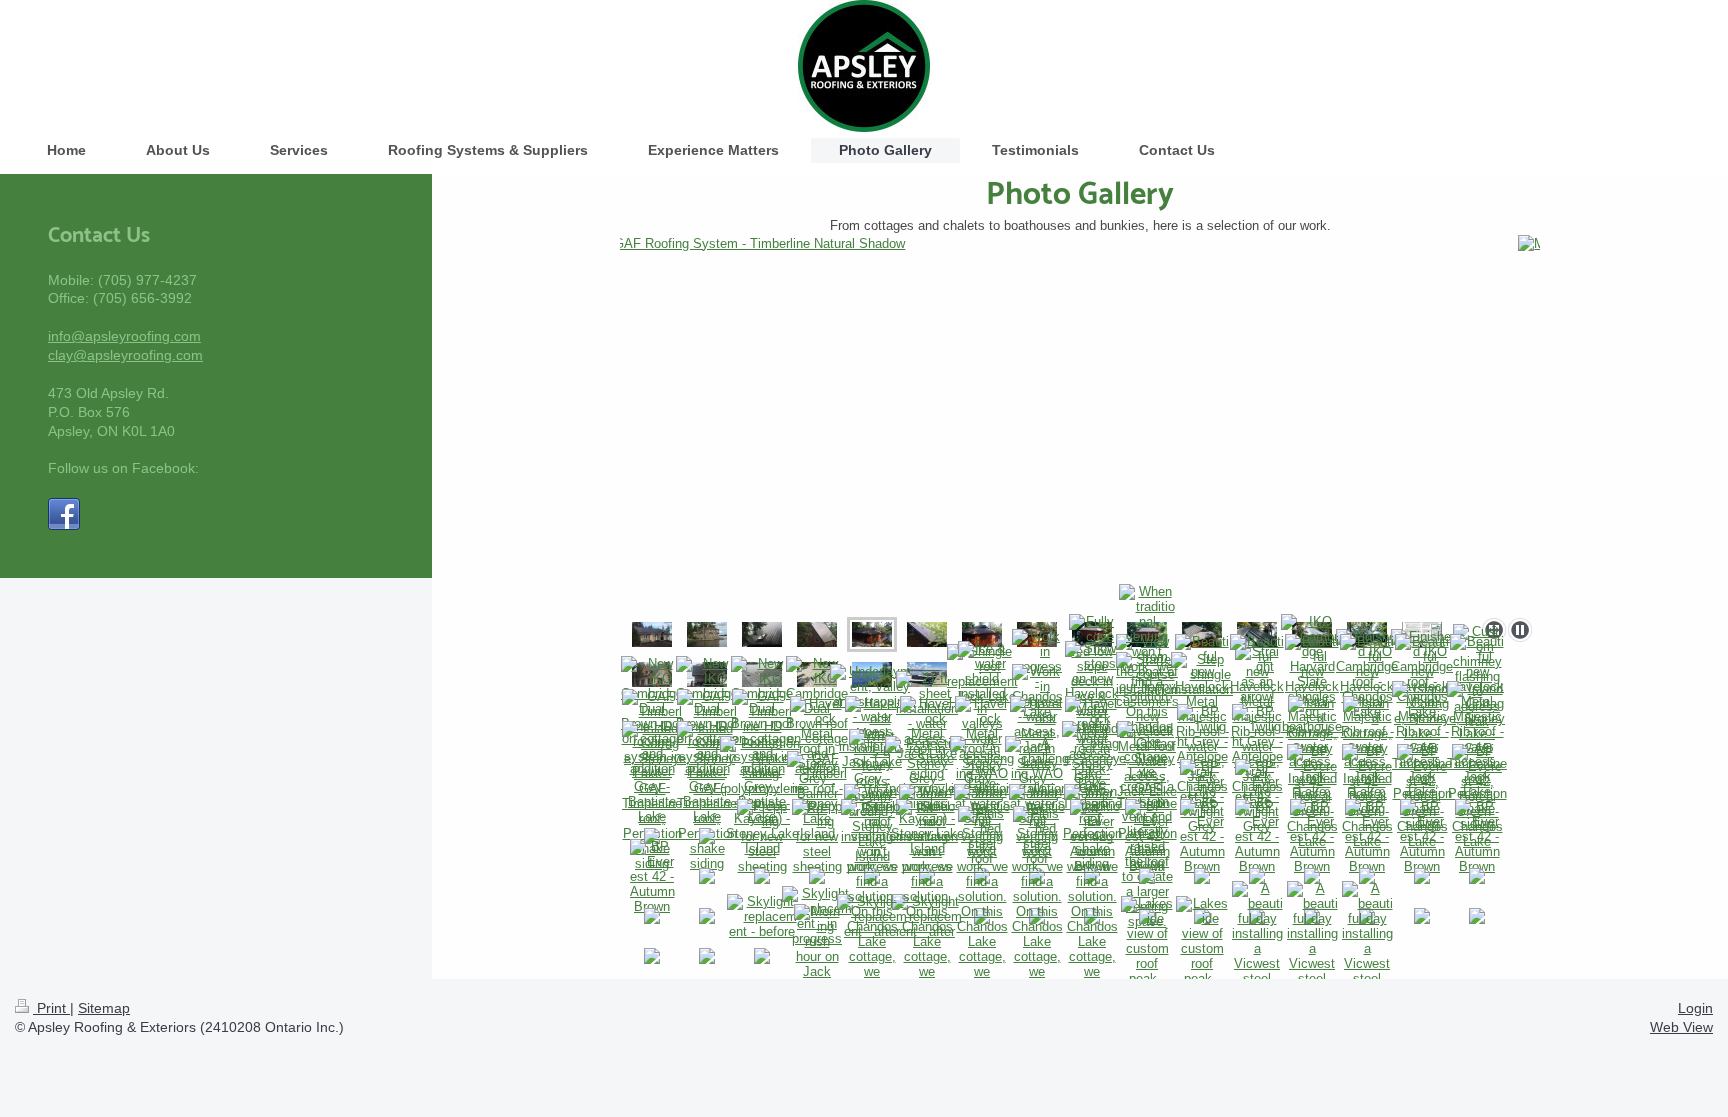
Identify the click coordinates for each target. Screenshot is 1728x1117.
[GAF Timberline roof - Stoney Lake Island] (817, 796)
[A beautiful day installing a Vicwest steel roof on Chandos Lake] (1257, 956)
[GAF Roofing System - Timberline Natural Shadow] (1080, 422)
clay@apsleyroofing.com (125, 355)
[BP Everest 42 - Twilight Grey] (1202, 796)
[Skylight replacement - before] (762, 916)
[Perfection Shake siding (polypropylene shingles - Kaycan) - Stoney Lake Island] (762, 796)
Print (51, 1008)
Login (1695, 1008)
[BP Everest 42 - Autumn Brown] (1147, 836)
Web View (1681, 1027)
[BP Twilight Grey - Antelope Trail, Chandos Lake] (1202, 756)
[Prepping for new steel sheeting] (762, 836)
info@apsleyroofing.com (124, 336)
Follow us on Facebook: (123, 468)
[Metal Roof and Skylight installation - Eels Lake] (762, 634)
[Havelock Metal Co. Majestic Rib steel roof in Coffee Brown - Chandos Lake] (652, 634)
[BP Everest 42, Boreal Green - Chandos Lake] (1422, 796)
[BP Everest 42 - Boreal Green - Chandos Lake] (1312, 796)
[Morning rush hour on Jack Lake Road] (817, 956)
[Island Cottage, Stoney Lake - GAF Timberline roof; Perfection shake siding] (707, 634)
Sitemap (104, 1008)
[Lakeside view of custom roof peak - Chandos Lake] (1147, 956)
